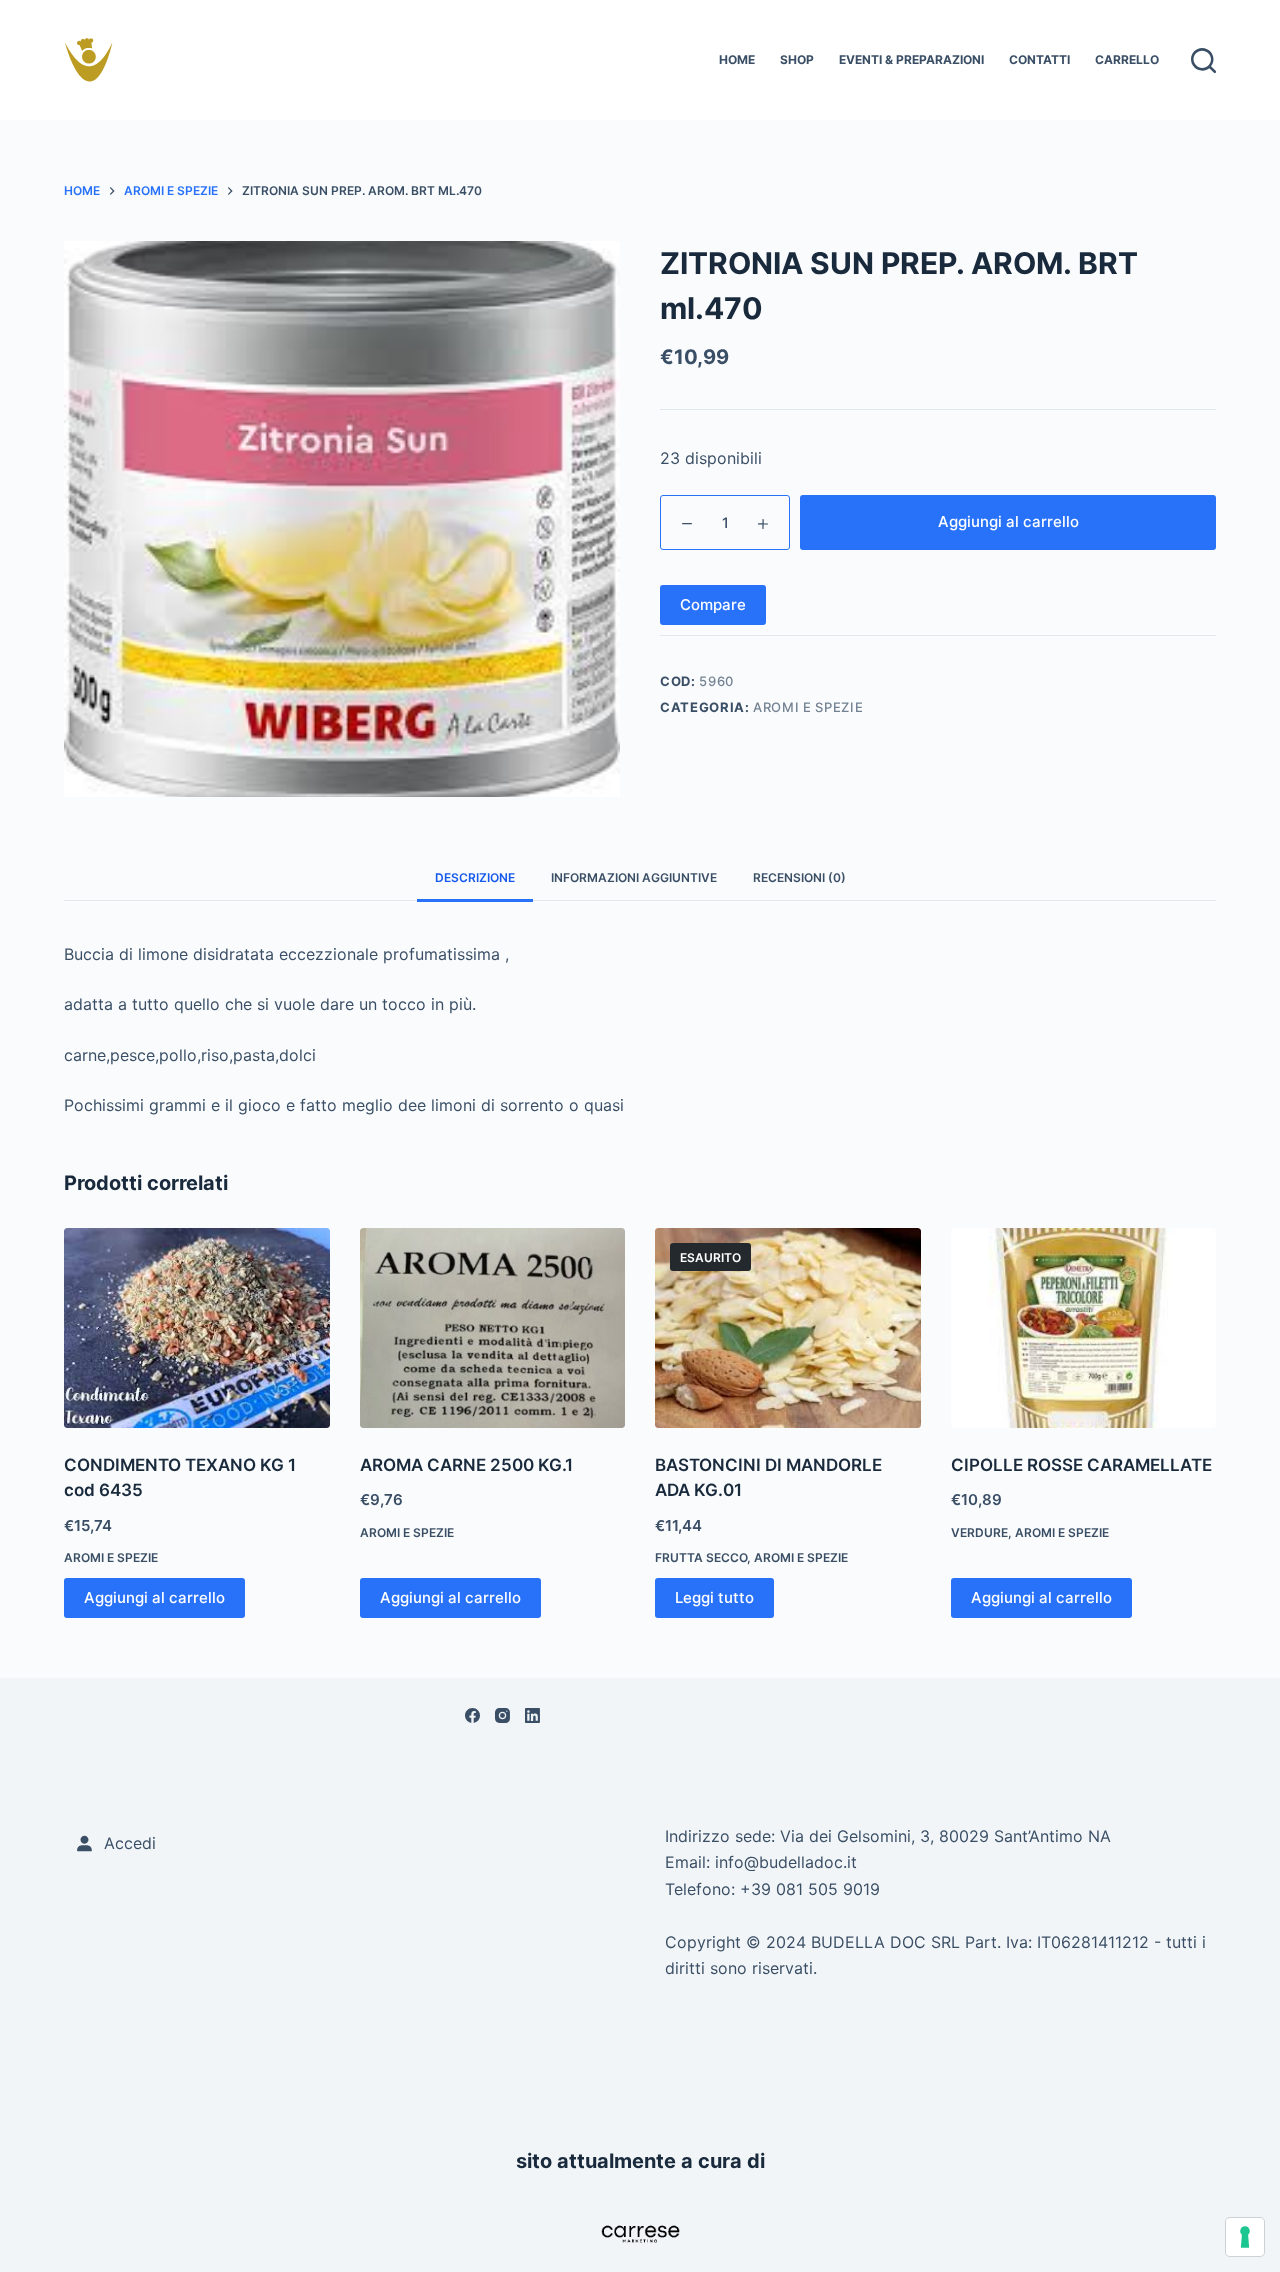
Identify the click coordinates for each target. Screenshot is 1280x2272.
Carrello (1127, 59)
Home (737, 59)
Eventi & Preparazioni (911, 59)
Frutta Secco (701, 1557)
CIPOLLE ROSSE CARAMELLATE (1081, 1465)
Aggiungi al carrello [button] (154, 1597)
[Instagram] (502, 1715)
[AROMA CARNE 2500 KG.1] (493, 1327)
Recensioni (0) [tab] (799, 877)
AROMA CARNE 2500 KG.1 (466, 1465)
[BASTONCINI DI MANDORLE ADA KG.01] (788, 1327)
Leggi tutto (714, 1597)
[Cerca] (1203, 60)
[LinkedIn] (532, 1715)
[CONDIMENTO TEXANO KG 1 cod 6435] (197, 1327)
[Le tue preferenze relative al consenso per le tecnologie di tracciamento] (1245, 2237)
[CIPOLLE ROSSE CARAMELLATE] (1084, 1327)
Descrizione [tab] (475, 877)
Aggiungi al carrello (1008, 521)
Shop (797, 59)
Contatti (1039, 59)
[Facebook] (472, 1715)
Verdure (979, 1532)
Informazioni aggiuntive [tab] (634, 877)
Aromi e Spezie (808, 707)
